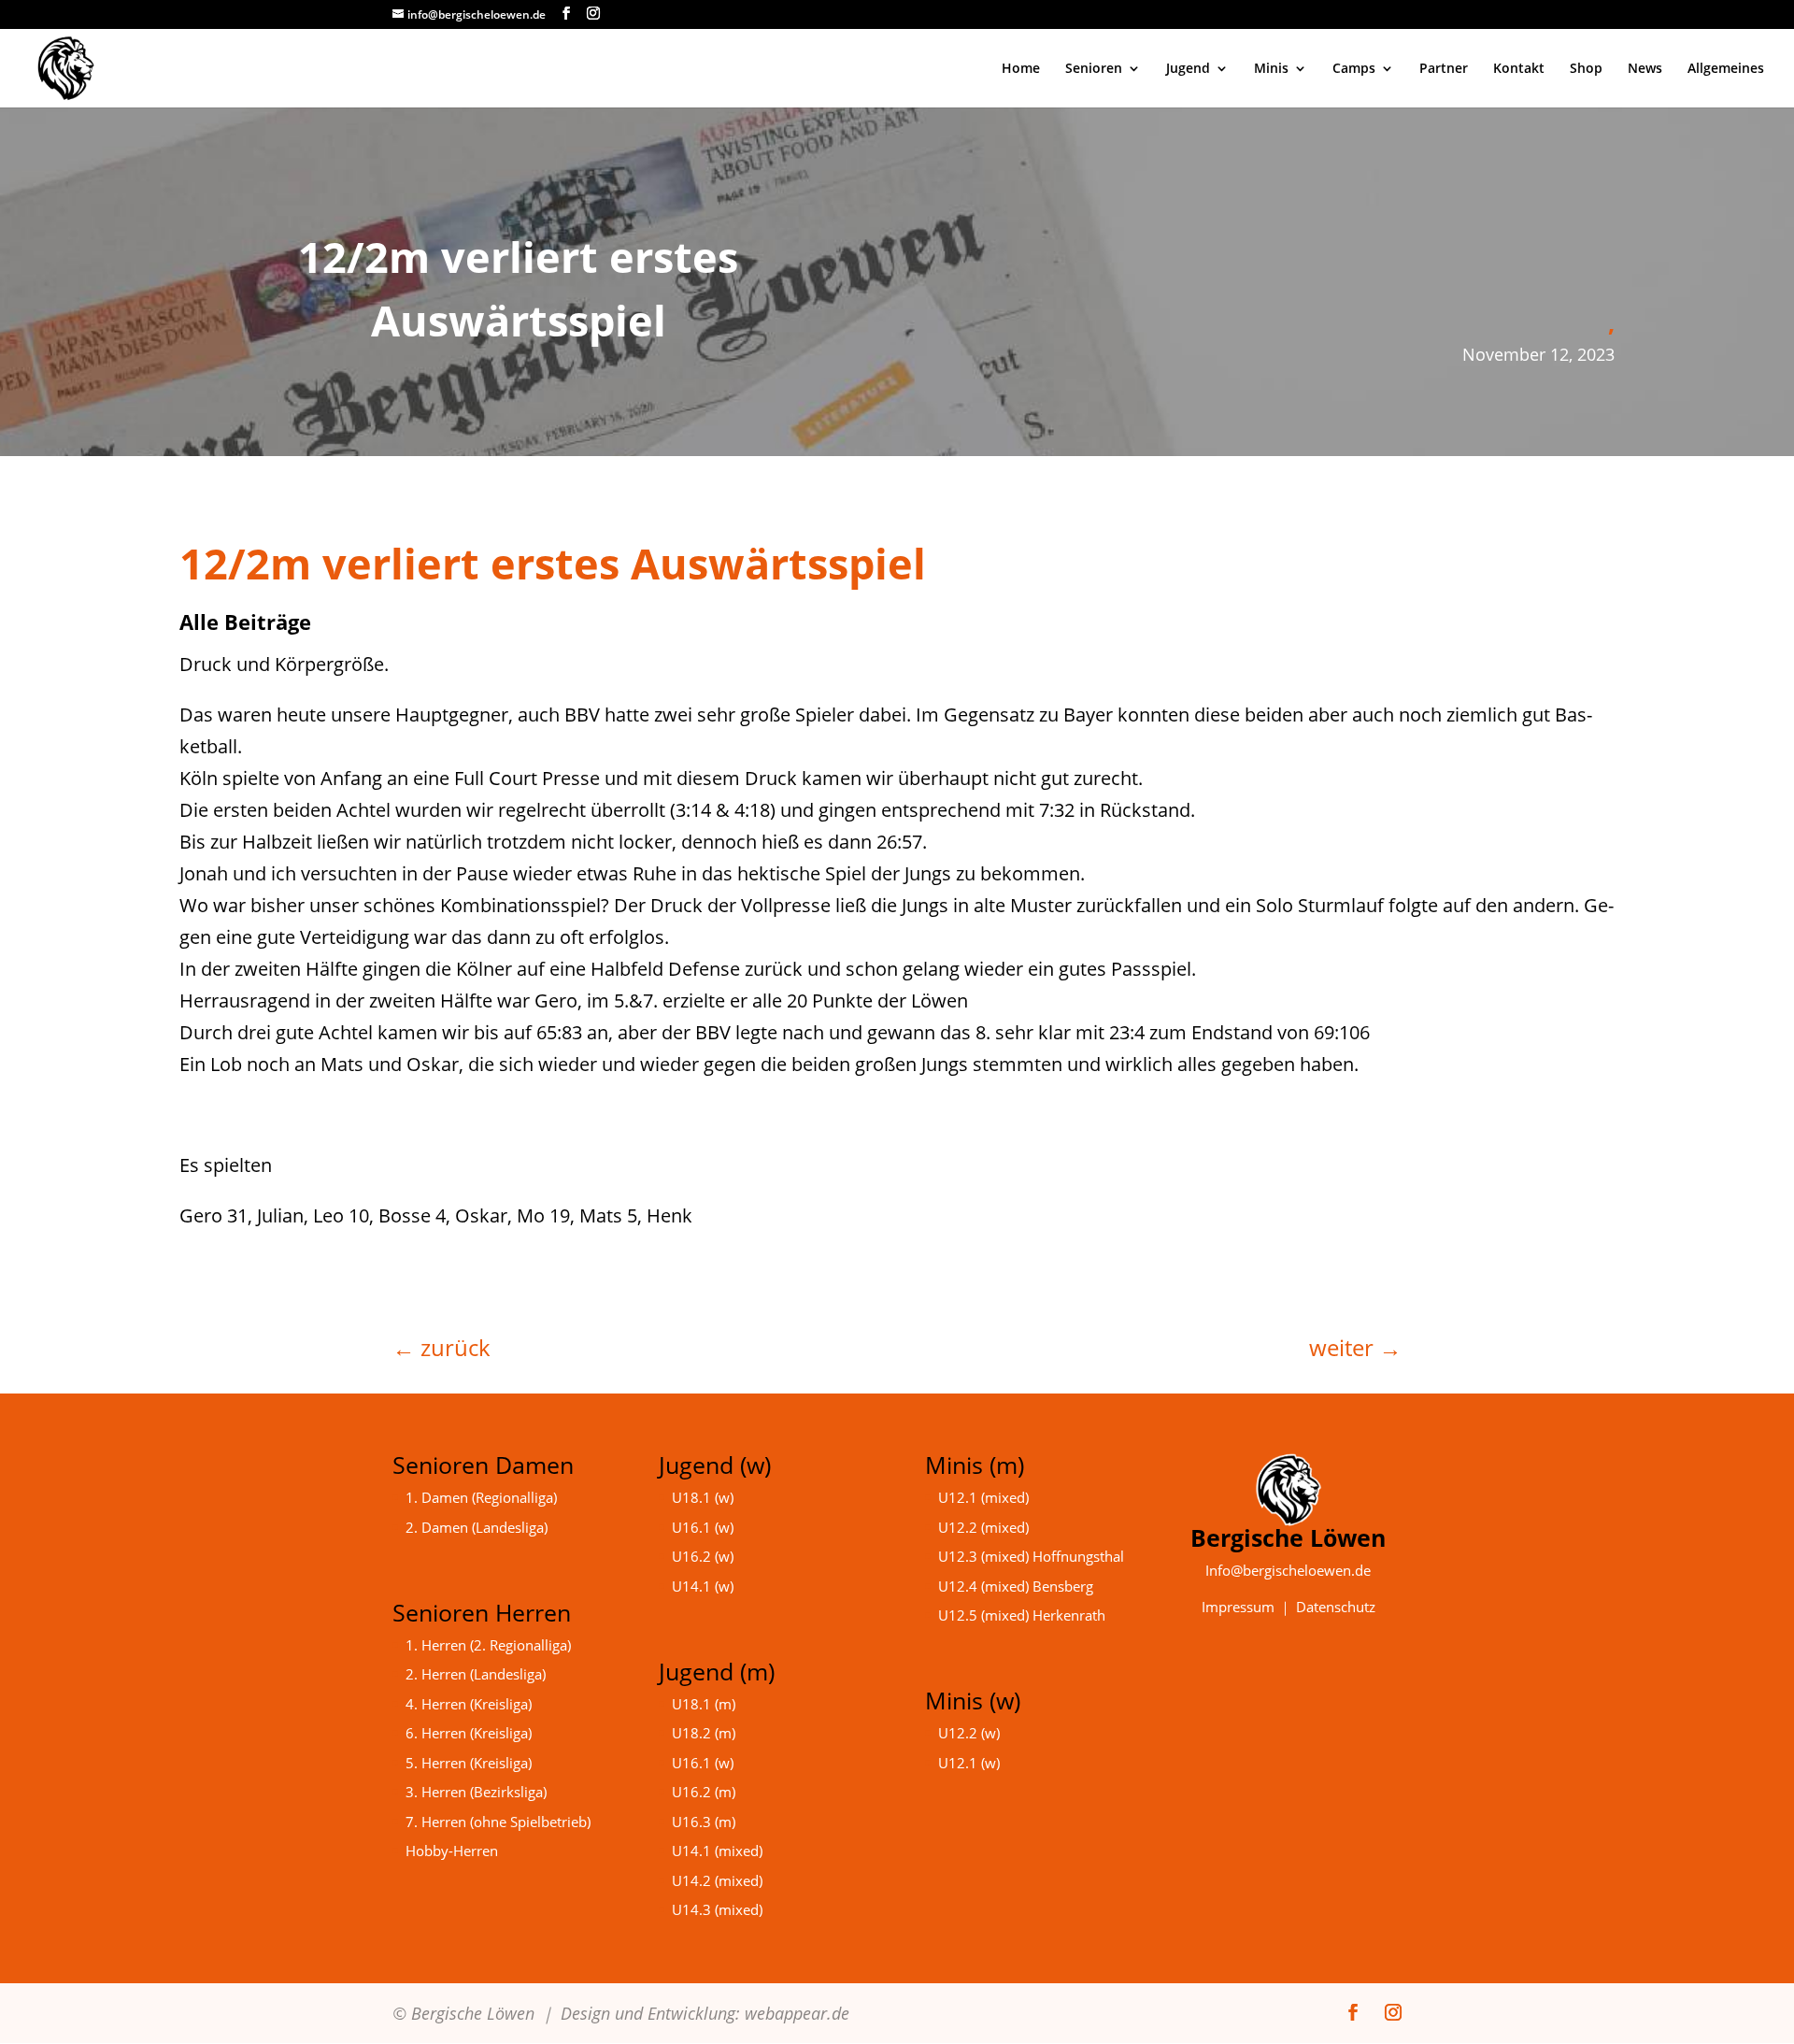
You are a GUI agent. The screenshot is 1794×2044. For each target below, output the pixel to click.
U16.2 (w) (703, 1556)
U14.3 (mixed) (717, 1909)
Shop (1586, 69)
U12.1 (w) (969, 1763)
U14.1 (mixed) (717, 1851)
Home (1021, 69)
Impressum (1238, 1607)
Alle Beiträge (245, 622)
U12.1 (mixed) (983, 1497)
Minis (1271, 69)
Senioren (1094, 69)
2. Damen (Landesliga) (477, 1527)
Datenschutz (1336, 1607)
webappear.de (797, 2013)
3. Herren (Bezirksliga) (476, 1792)
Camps (1354, 69)
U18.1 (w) (703, 1497)
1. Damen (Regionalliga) (481, 1497)
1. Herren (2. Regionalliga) (488, 1645)
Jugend (1188, 69)
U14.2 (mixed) (717, 1880)
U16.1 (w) (703, 1527)
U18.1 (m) (704, 1704)
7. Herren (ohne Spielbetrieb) (498, 1822)
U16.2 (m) (704, 1792)
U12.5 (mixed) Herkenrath (1022, 1615)
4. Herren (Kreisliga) (469, 1704)
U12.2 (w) (969, 1733)
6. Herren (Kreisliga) (469, 1733)
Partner (1444, 69)
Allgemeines (1726, 69)
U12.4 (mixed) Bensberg (1016, 1586)
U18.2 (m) (704, 1733)
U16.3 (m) (704, 1822)
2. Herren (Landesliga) (476, 1674)
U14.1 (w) (703, 1586)
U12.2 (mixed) (983, 1527)
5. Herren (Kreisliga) (469, 1763)
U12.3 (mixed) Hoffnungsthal (1031, 1556)
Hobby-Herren (452, 1851)
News (1645, 69)
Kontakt (1519, 69)
